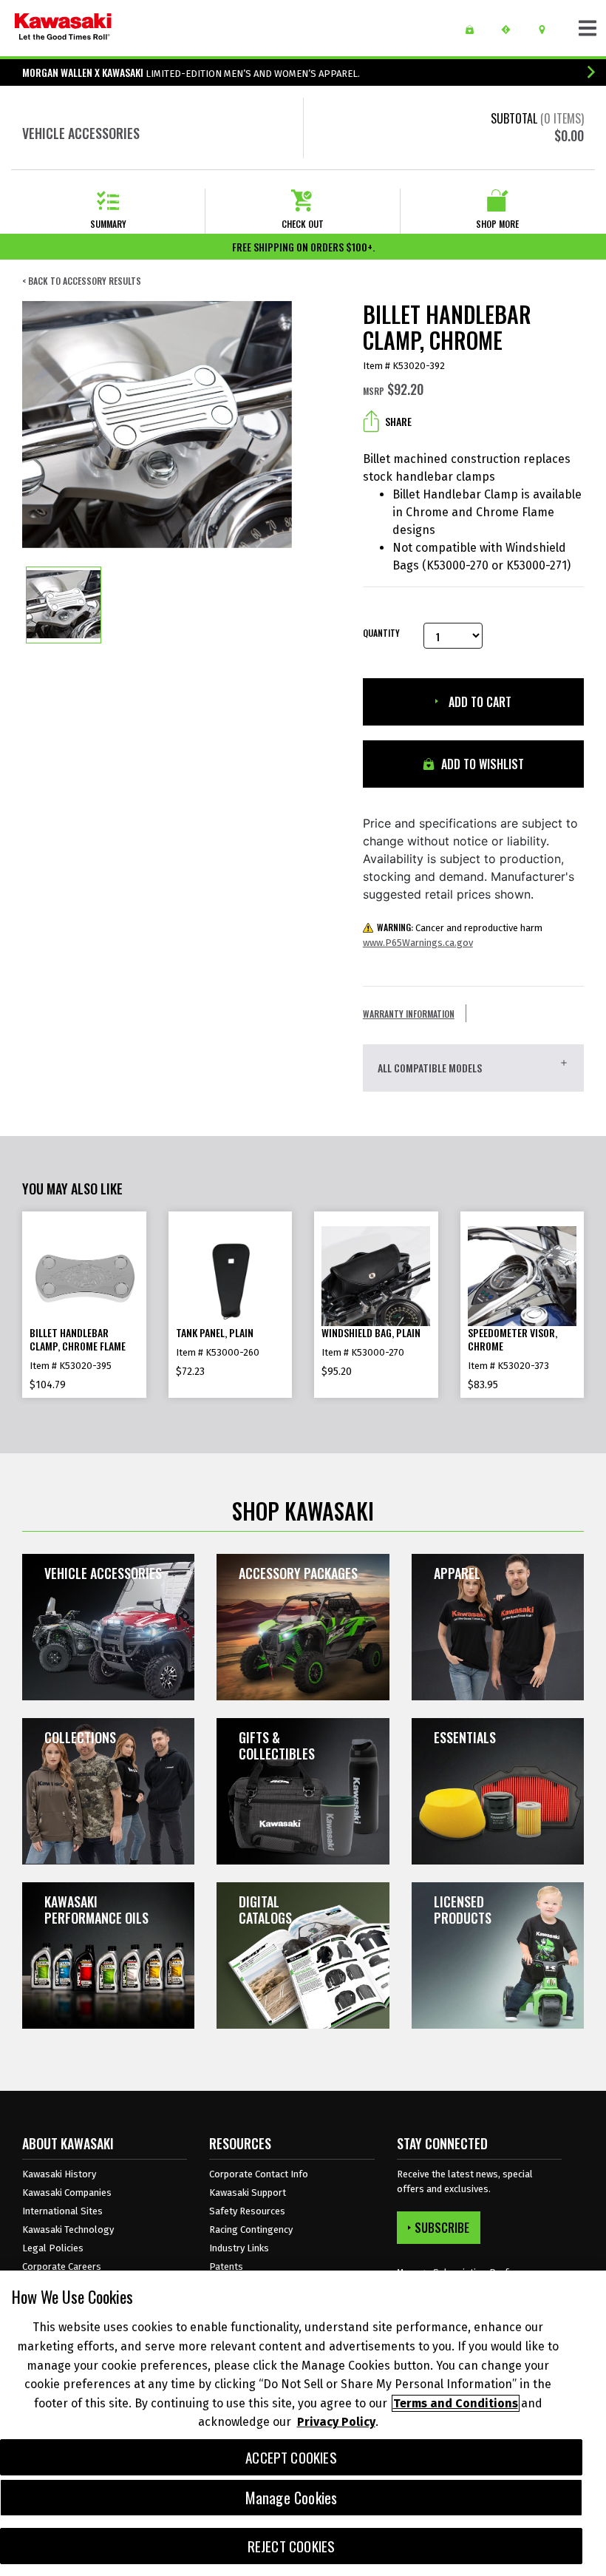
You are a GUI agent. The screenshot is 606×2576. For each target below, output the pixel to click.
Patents (226, 2266)
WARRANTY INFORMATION (409, 1014)
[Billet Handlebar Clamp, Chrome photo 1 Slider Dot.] (64, 605)
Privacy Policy (336, 2422)
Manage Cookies (292, 2498)
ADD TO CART (479, 702)
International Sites (62, 2211)
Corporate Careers (62, 2266)
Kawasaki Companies (67, 2193)
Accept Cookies (291, 2457)
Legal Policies (53, 2248)
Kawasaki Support (248, 2193)
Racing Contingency (251, 2230)
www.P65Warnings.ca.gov (418, 943)
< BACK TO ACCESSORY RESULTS (82, 281)
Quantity (381, 633)
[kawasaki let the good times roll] (63, 28)
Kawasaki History (59, 2174)
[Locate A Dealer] (547, 30)
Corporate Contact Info (259, 2174)
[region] (303, 2423)
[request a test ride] (511, 30)
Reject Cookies (292, 2546)
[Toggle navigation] (588, 28)
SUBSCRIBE (442, 2228)
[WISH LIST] (475, 30)
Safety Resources (247, 2211)
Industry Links (239, 2248)
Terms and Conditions (456, 2403)
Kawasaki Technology (68, 2230)
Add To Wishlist (481, 764)
